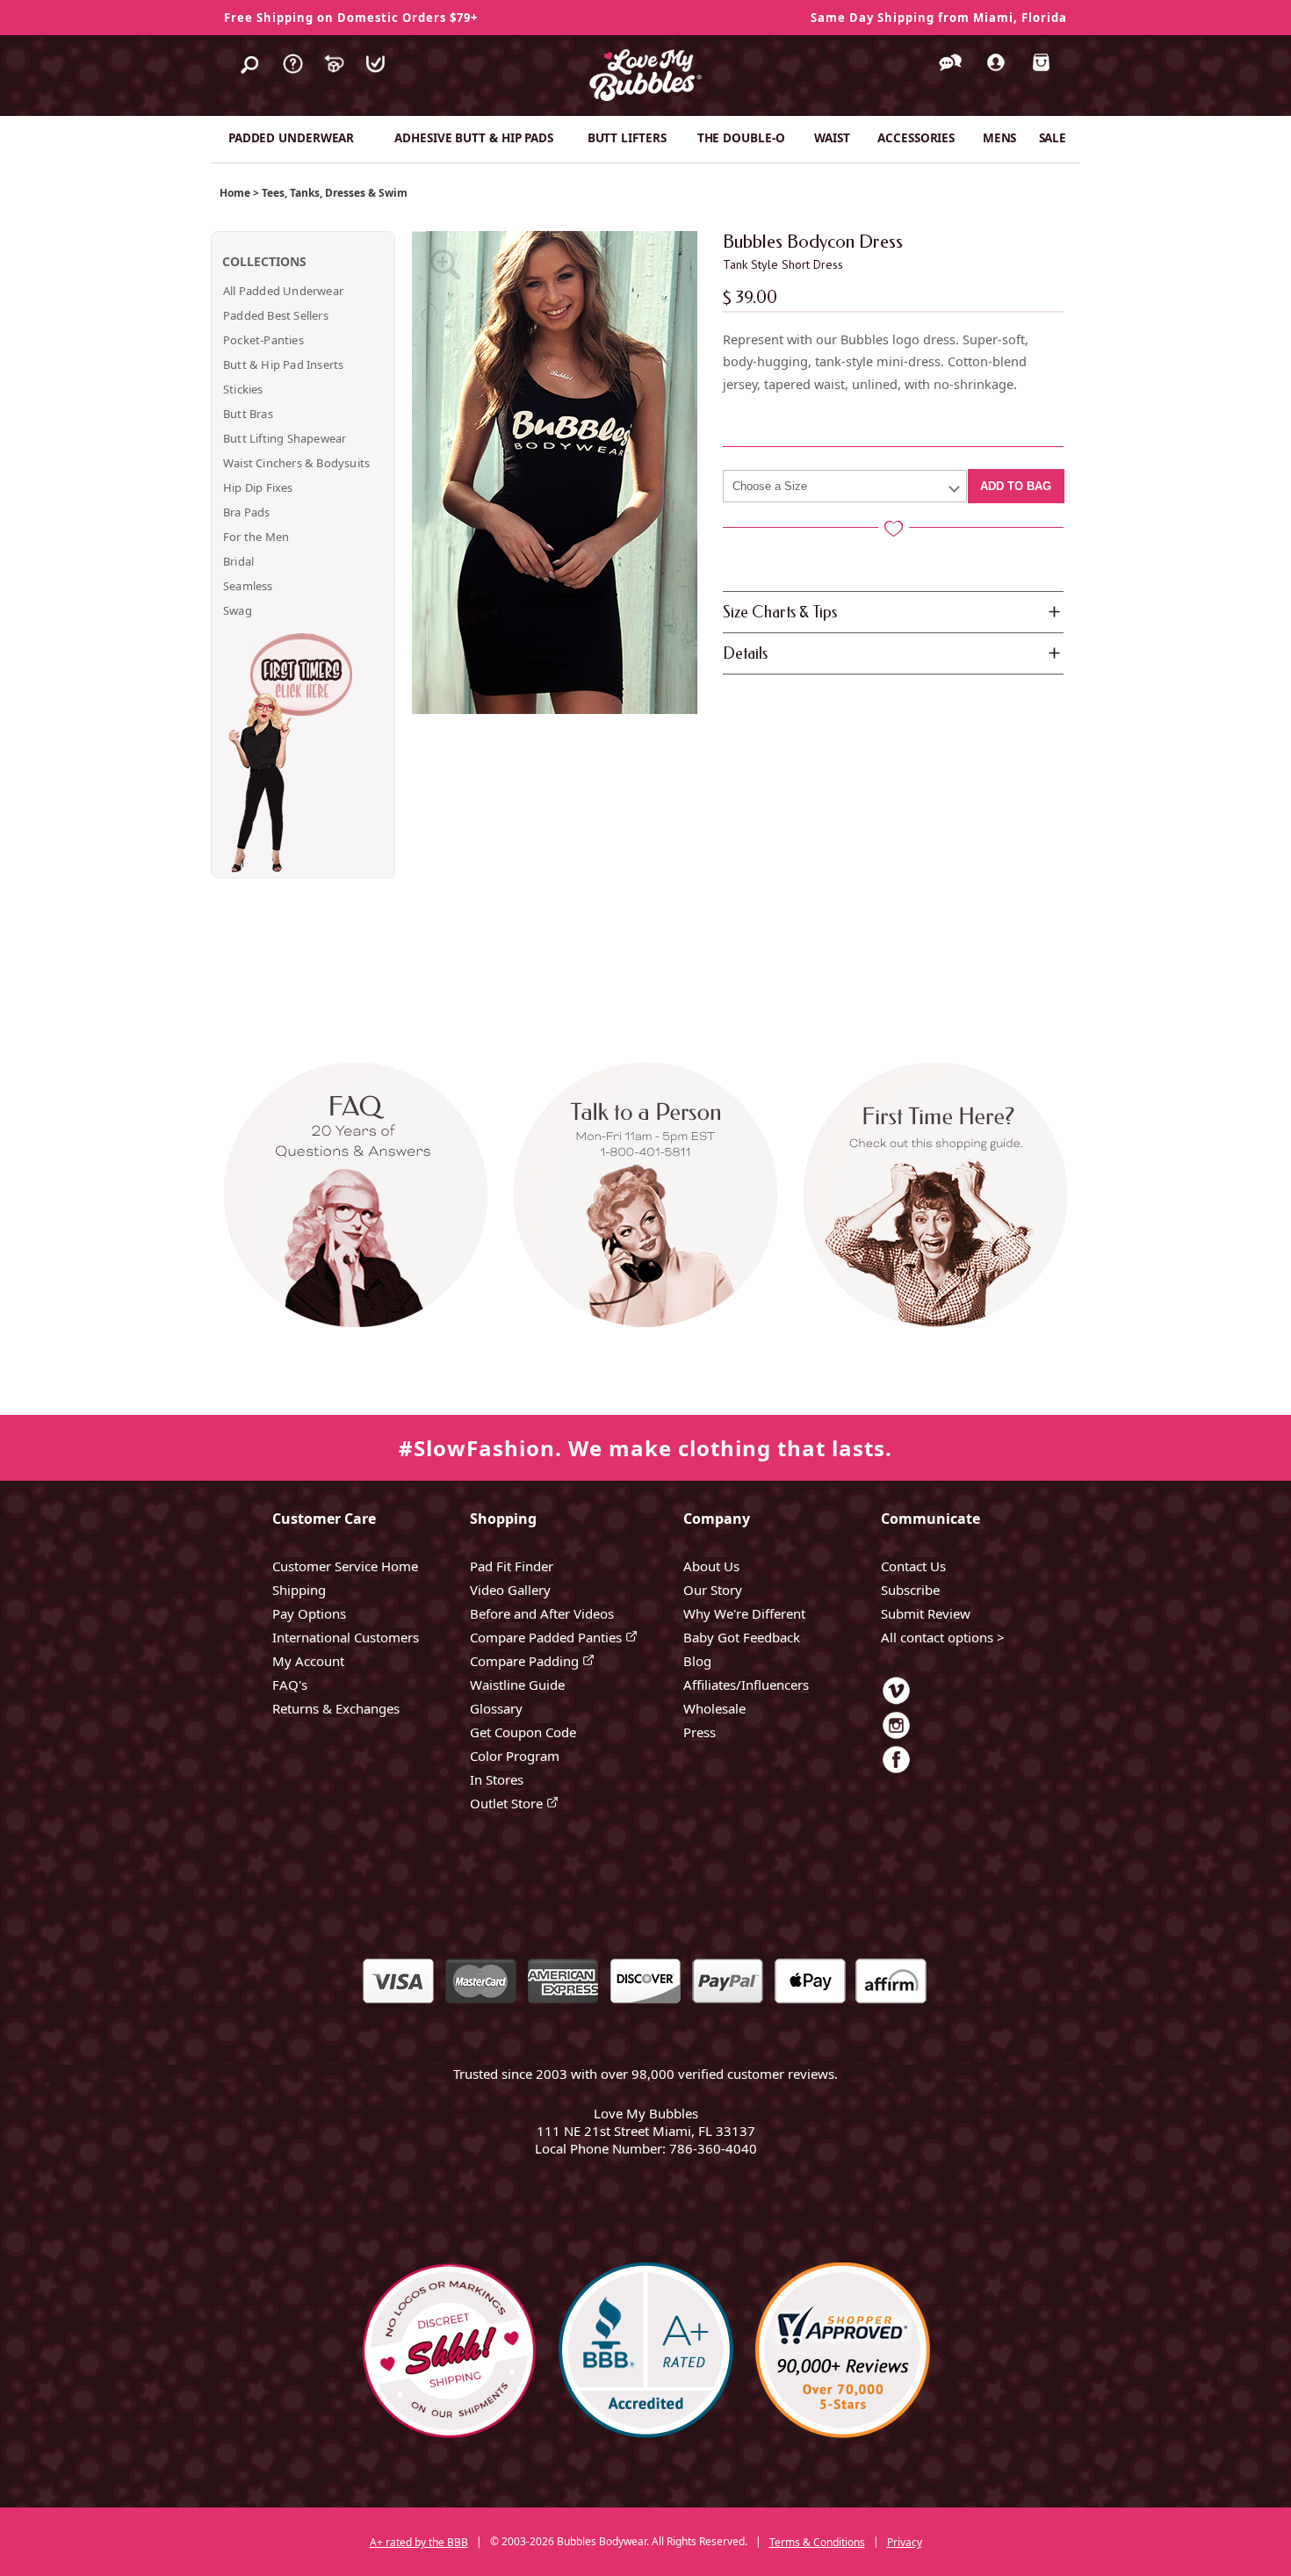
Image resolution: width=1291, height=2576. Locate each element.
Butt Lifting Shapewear (285, 438)
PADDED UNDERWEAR (291, 138)
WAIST (832, 138)
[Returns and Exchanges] (334, 78)
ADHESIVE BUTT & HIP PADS (474, 138)
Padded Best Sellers (276, 315)
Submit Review (926, 1613)
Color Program (515, 1756)
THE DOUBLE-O (741, 138)
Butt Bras (248, 414)
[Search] (249, 78)
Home (235, 193)
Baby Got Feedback (742, 1637)
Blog (697, 1661)
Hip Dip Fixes (258, 487)
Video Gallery (510, 1590)
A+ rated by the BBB (419, 2542)
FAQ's (290, 1685)
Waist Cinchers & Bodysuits (296, 463)
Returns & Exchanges (336, 1708)
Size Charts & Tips (780, 612)
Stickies (243, 389)
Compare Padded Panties (548, 1637)
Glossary (496, 1708)
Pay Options (309, 1613)
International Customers (346, 1637)
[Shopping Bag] (1042, 75)
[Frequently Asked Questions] (293, 78)
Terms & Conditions (817, 2542)
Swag (238, 610)
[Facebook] (896, 1772)
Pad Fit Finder (512, 1566)
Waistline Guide (517, 1685)
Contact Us (913, 1566)
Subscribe (910, 1590)
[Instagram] (896, 1738)
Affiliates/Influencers (746, 1685)
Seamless (248, 586)
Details (745, 653)
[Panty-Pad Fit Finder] (375, 78)
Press (700, 1732)
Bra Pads (247, 512)
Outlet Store (508, 1803)
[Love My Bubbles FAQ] (362, 1234)
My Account (308, 1661)
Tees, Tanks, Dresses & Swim (335, 193)
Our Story (713, 1590)
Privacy (905, 2542)
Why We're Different (744, 1613)
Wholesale (714, 1708)
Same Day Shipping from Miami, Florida (939, 18)
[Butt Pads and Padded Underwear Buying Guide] (929, 1234)
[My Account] (996, 75)
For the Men (256, 537)
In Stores (497, 1779)
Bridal (238, 561)
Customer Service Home (345, 1566)
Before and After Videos (542, 1613)
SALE (1053, 138)
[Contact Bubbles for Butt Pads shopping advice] (645, 1234)
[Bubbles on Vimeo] (896, 1703)
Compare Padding (526, 1661)
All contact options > (943, 1637)
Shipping (299, 1590)
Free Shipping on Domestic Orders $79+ (351, 18)
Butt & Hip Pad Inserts (283, 364)
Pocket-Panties (263, 340)
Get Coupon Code (523, 1732)
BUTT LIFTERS (627, 138)
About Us (711, 1566)
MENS (1000, 138)
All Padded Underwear (283, 291)
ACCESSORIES (916, 138)
